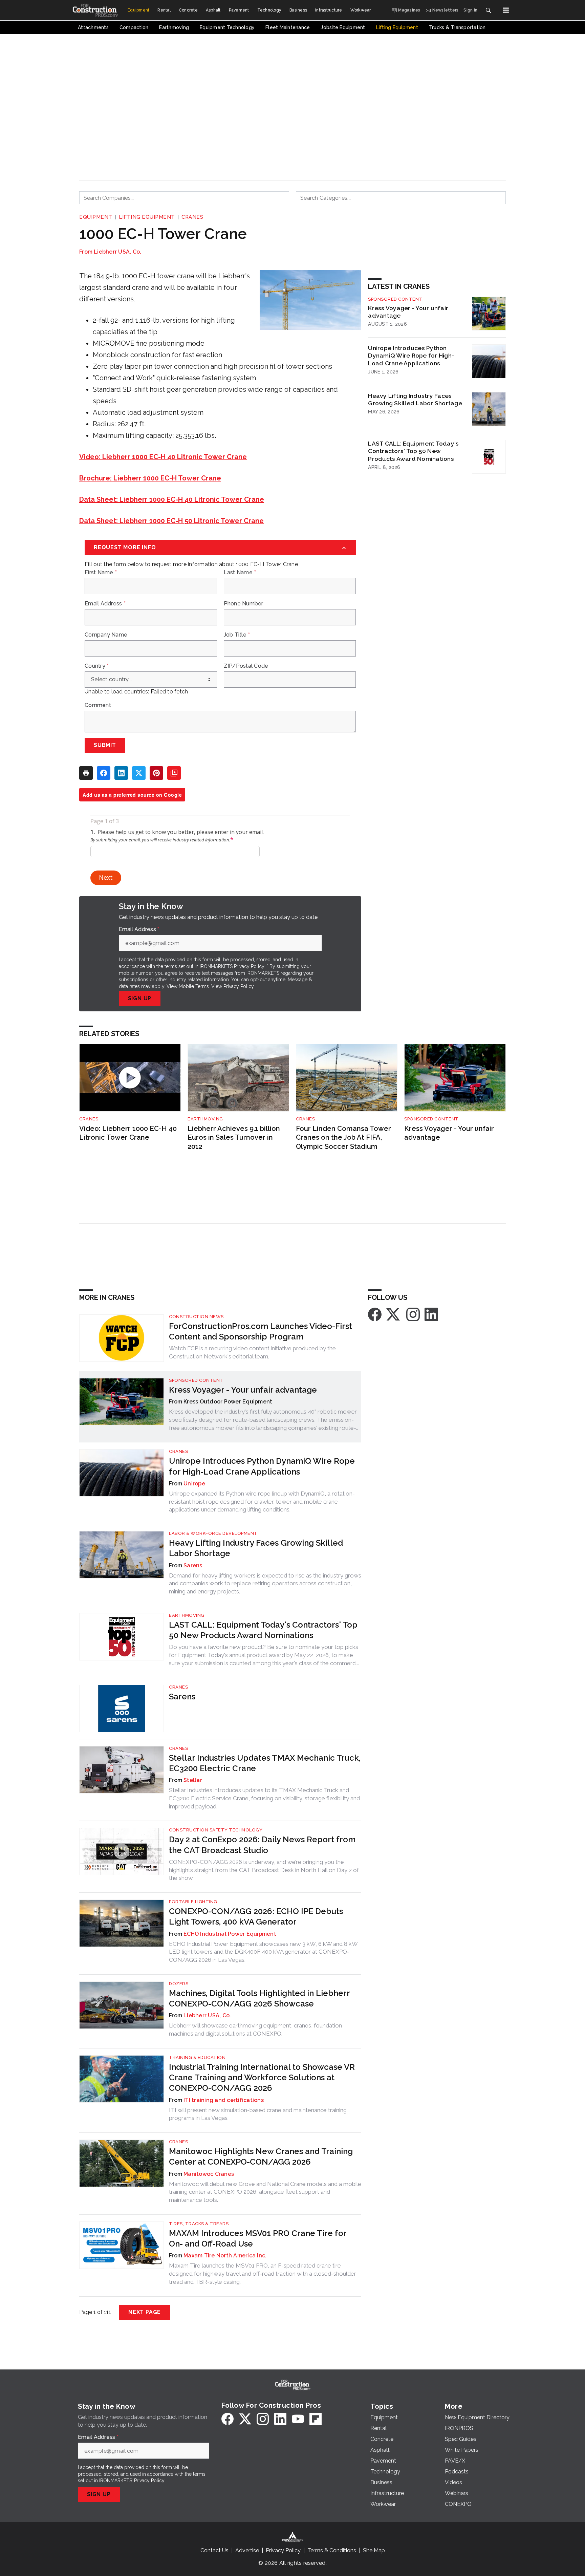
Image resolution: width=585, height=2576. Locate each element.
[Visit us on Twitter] (394, 1314)
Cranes (192, 217)
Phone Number (244, 604)
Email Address (105, 604)
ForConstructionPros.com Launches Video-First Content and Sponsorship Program (261, 1331)
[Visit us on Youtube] (298, 2419)
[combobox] (184, 198)
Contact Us (214, 2550)
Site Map (374, 2550)
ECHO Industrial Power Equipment (230, 1934)
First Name (101, 573)
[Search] (488, 10)
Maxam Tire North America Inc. (225, 2256)
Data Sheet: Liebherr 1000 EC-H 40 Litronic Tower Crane (172, 499)
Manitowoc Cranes (209, 2174)
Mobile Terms (194, 986)
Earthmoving (205, 1119)
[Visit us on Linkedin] (431, 1314)
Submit (105, 745)
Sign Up (140, 998)
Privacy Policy (239, 986)
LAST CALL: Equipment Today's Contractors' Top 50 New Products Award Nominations (413, 451)
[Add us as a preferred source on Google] (174, 773)
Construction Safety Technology (216, 1830)
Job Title (237, 635)
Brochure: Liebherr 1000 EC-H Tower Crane (150, 478)
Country (97, 666)
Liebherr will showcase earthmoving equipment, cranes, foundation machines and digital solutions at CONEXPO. (255, 2030)
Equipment (96, 217)
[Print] (86, 773)
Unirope (194, 1484)
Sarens (193, 1565)
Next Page (145, 2312)
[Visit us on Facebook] (375, 1314)
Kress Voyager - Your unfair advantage (408, 312)
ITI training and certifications (224, 2100)
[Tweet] (139, 773)
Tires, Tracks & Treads (199, 2224)
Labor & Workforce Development (213, 1533)
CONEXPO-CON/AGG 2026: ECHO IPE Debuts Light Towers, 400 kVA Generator (256, 1916)
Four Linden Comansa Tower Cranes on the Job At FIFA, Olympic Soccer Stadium (343, 1137)
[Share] (104, 773)
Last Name (240, 573)
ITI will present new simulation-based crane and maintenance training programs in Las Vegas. (258, 2114)
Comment (98, 705)
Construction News (196, 1317)
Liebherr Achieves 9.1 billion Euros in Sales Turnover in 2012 (234, 1137)
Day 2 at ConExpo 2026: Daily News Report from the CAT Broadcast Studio (262, 1845)
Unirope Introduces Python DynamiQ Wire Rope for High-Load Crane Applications (411, 356)
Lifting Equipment (147, 217)
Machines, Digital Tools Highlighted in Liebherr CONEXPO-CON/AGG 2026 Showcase (259, 1998)
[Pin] (156, 773)
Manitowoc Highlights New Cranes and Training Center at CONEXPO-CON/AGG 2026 (261, 2156)
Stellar (193, 1780)
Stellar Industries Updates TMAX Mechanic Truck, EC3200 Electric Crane (265, 1763)
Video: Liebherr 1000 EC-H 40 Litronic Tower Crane (163, 457)
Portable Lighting (193, 1902)
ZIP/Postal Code (246, 666)
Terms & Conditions (332, 2550)
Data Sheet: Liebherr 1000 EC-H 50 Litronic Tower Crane (171, 521)
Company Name (106, 635)
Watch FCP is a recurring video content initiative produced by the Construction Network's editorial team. (252, 1352)
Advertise (247, 2550)
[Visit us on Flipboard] (316, 2419)
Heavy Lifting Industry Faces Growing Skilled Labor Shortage (415, 400)
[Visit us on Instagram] (413, 1314)
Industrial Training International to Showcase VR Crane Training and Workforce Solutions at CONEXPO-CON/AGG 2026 (262, 2077)
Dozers (179, 1984)
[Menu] (506, 10)
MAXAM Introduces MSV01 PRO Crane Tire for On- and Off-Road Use (258, 2238)
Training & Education (197, 2057)
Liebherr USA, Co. (117, 252)
